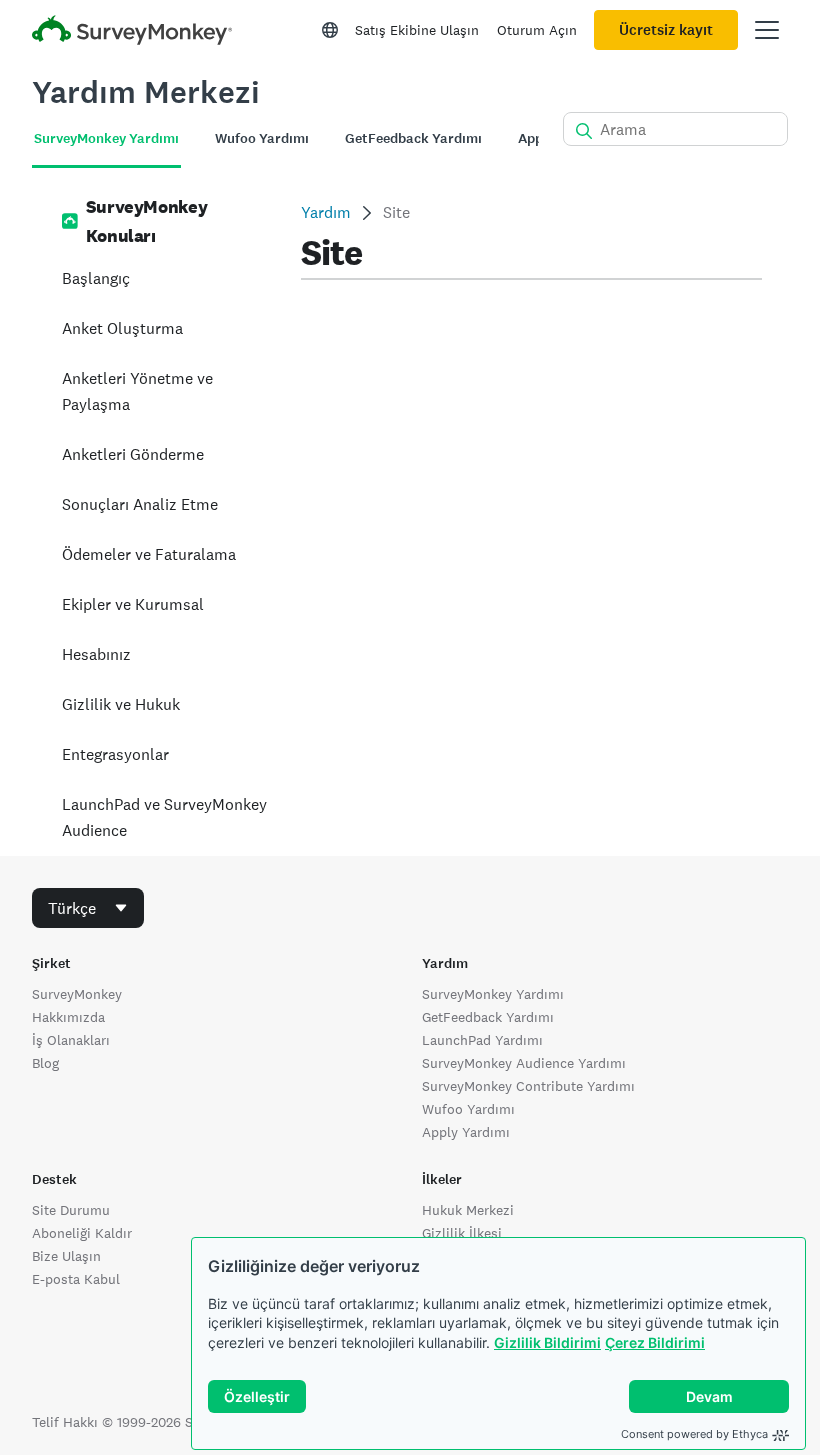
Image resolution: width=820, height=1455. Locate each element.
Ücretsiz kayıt (666, 30)
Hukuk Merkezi (468, 1210)
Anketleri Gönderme (133, 454)
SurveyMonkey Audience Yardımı (524, 1063)
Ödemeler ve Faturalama (149, 554)
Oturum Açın (537, 30)
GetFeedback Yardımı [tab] (413, 138)
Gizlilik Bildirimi (547, 1342)
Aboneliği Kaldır (82, 1233)
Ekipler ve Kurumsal (133, 604)
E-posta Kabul (76, 1279)
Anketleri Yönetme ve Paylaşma (137, 391)
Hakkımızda (68, 1017)
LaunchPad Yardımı (482, 1040)
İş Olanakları (71, 1040)
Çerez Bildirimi (655, 1342)
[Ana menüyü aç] (767, 30)
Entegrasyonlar (115, 754)
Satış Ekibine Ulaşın (417, 30)
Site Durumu (71, 1210)
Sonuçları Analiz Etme (140, 504)
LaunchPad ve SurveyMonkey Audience (164, 817)
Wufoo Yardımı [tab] (262, 138)
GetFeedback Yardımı (488, 1017)
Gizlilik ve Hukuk (121, 704)
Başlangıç (96, 278)
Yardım (326, 212)
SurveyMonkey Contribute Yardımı (528, 1086)
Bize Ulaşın (66, 1256)
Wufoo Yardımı (468, 1109)
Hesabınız (96, 654)
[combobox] (88, 908)
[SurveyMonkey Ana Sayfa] (132, 32)
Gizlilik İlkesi (462, 1233)
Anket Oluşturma (122, 328)
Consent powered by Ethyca (694, 1434)
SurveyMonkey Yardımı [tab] (106, 138)
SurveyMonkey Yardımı (493, 994)
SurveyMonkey (77, 994)
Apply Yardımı (466, 1132)
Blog (45, 1063)
